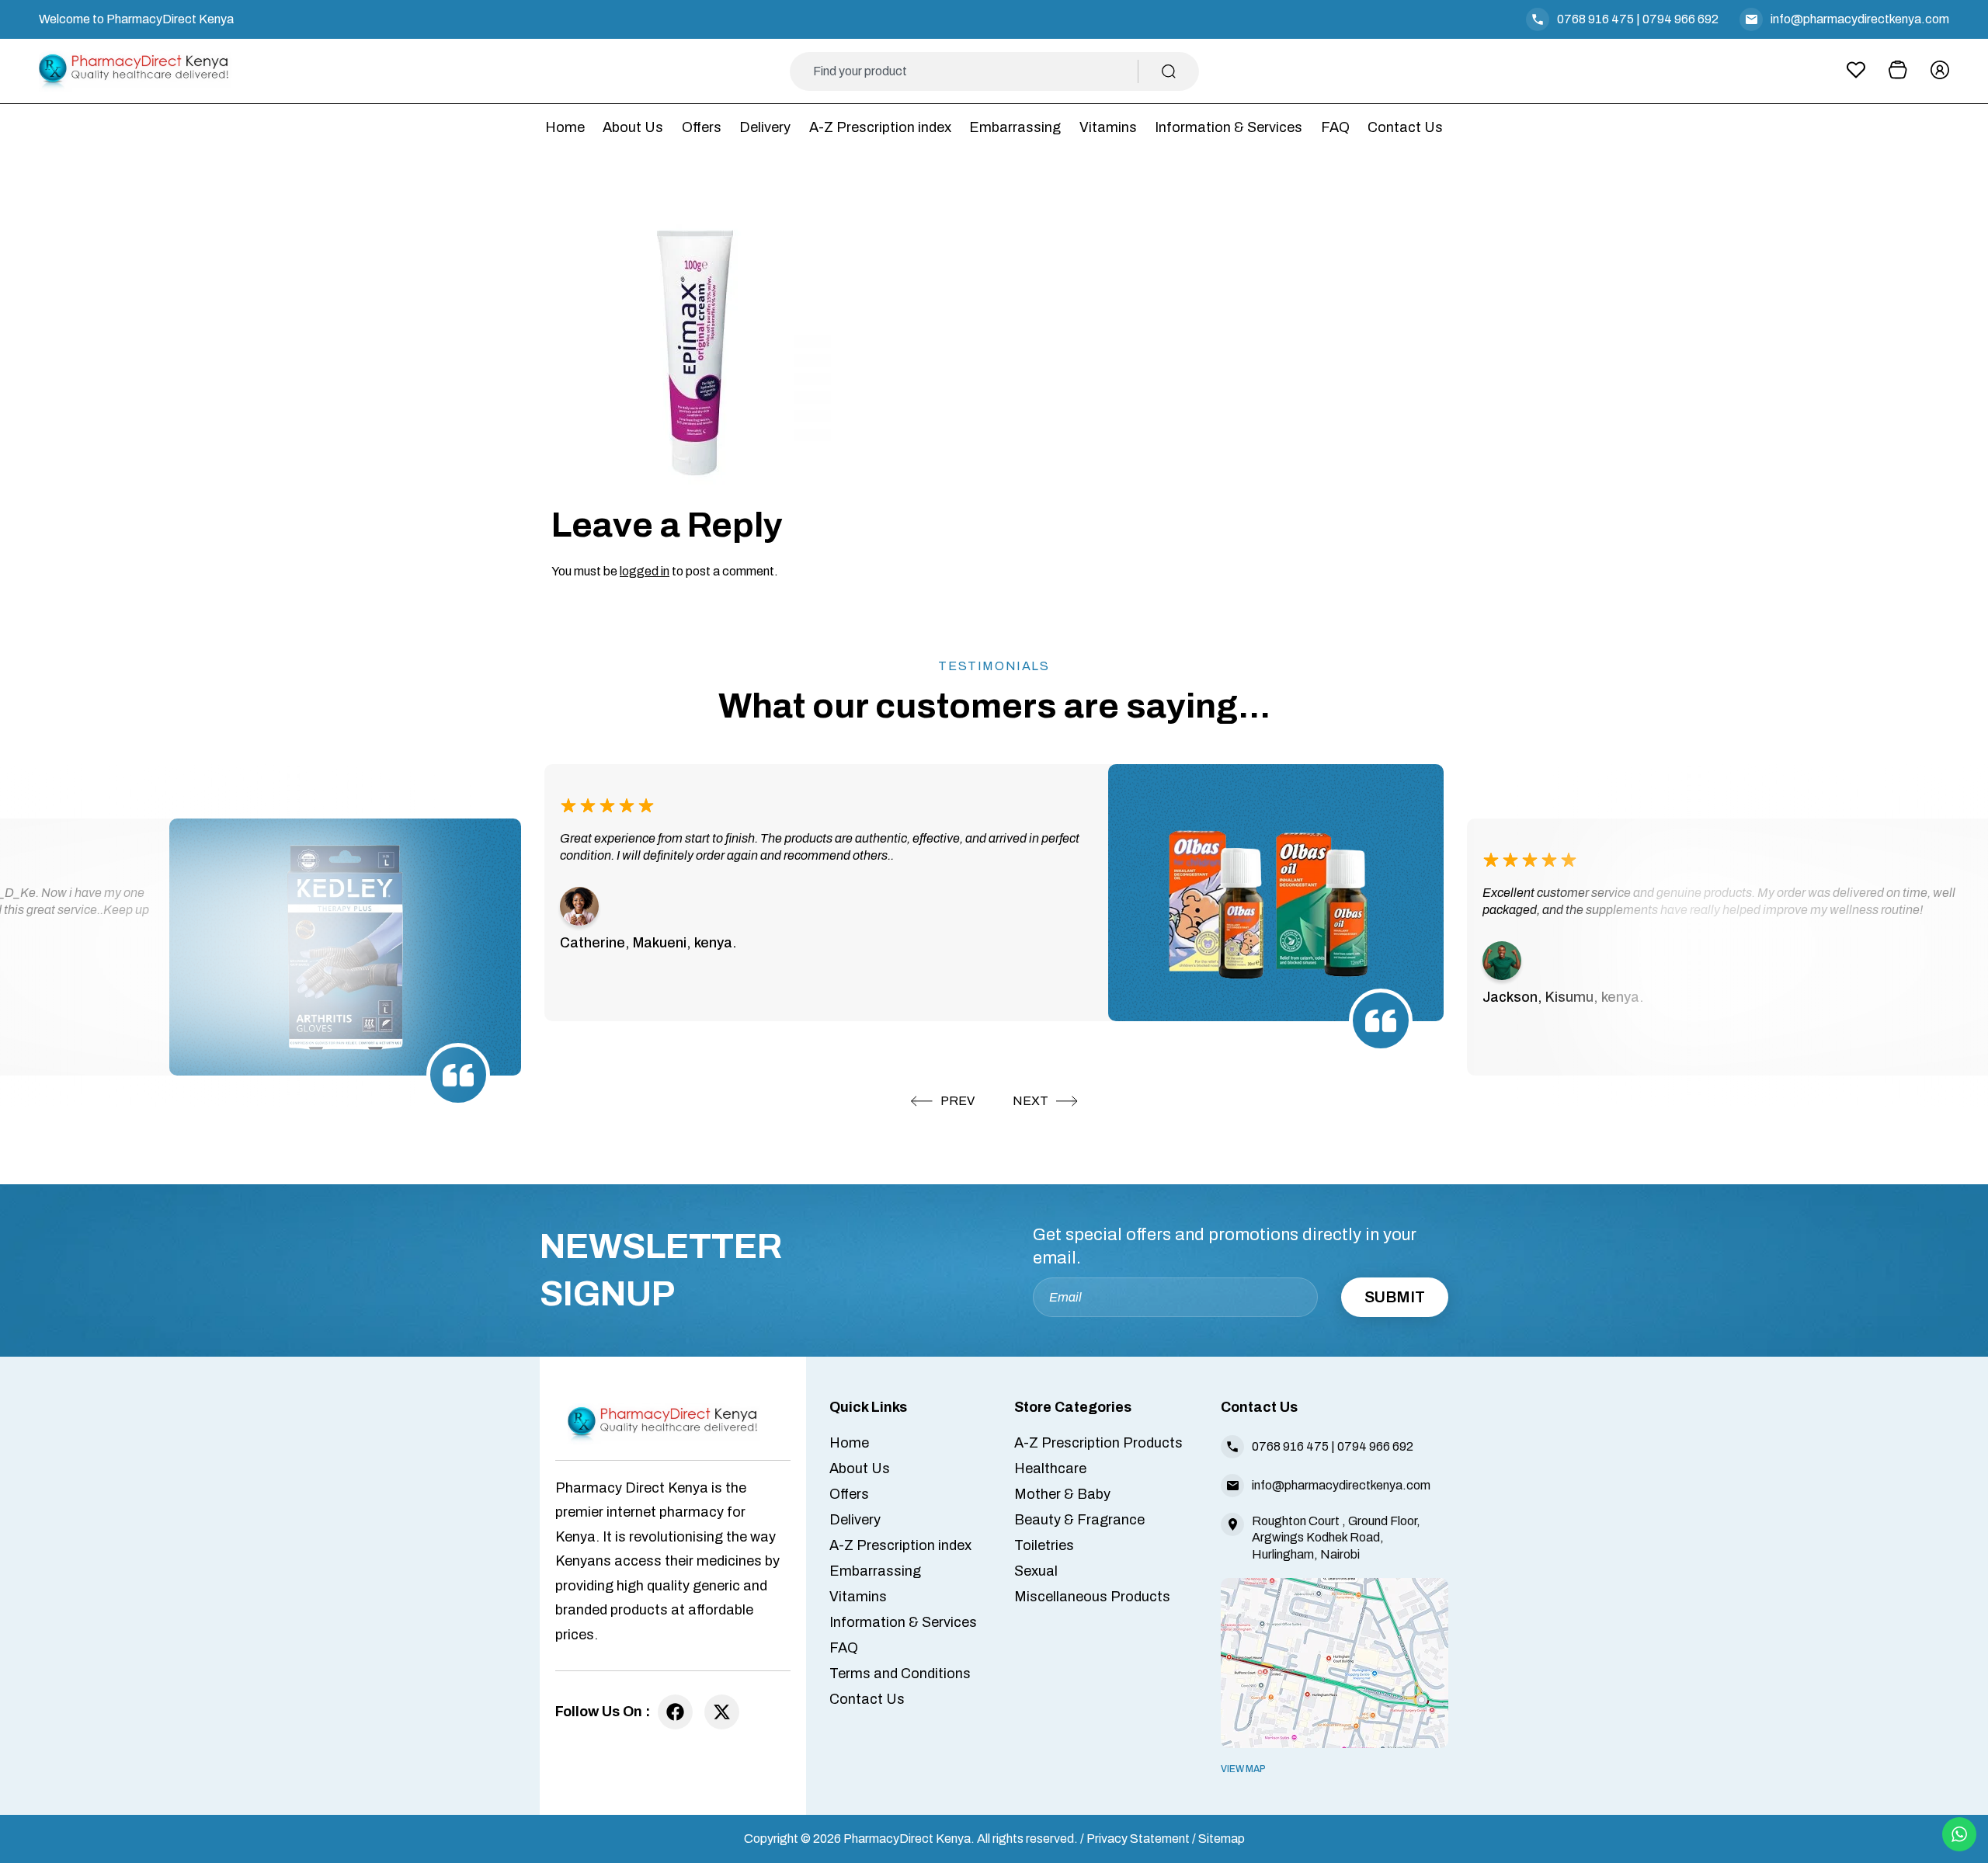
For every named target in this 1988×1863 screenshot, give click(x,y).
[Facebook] (675, 1712)
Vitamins (1108, 127)
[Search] (1169, 71)
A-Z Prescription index (880, 127)
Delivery (765, 127)
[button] (943, 1101)
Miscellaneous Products (1092, 1597)
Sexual (1036, 1571)
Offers (702, 127)
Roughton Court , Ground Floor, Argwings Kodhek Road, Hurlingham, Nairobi (1336, 1537)
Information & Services (1229, 127)
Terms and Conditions (900, 1674)
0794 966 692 (1680, 19)
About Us (633, 127)
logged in (645, 571)
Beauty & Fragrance (1079, 1520)
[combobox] (976, 71)
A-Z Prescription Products (1098, 1443)
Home (565, 127)
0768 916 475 (1595, 19)
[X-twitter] (722, 1712)
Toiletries (1044, 1545)
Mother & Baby (1062, 1494)
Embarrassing (1015, 127)
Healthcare (1050, 1469)
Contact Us (1405, 127)
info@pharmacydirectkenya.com (1860, 19)
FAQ (1335, 127)
